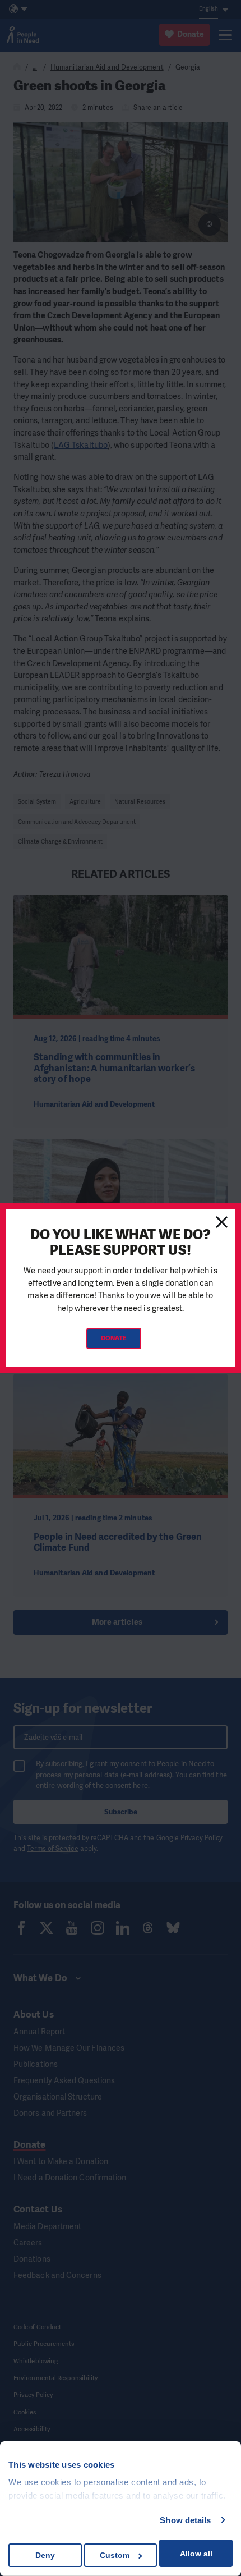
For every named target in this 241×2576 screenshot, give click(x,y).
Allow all (196, 2554)
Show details (185, 2520)
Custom (115, 2555)
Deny (45, 2555)
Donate (114, 1338)
